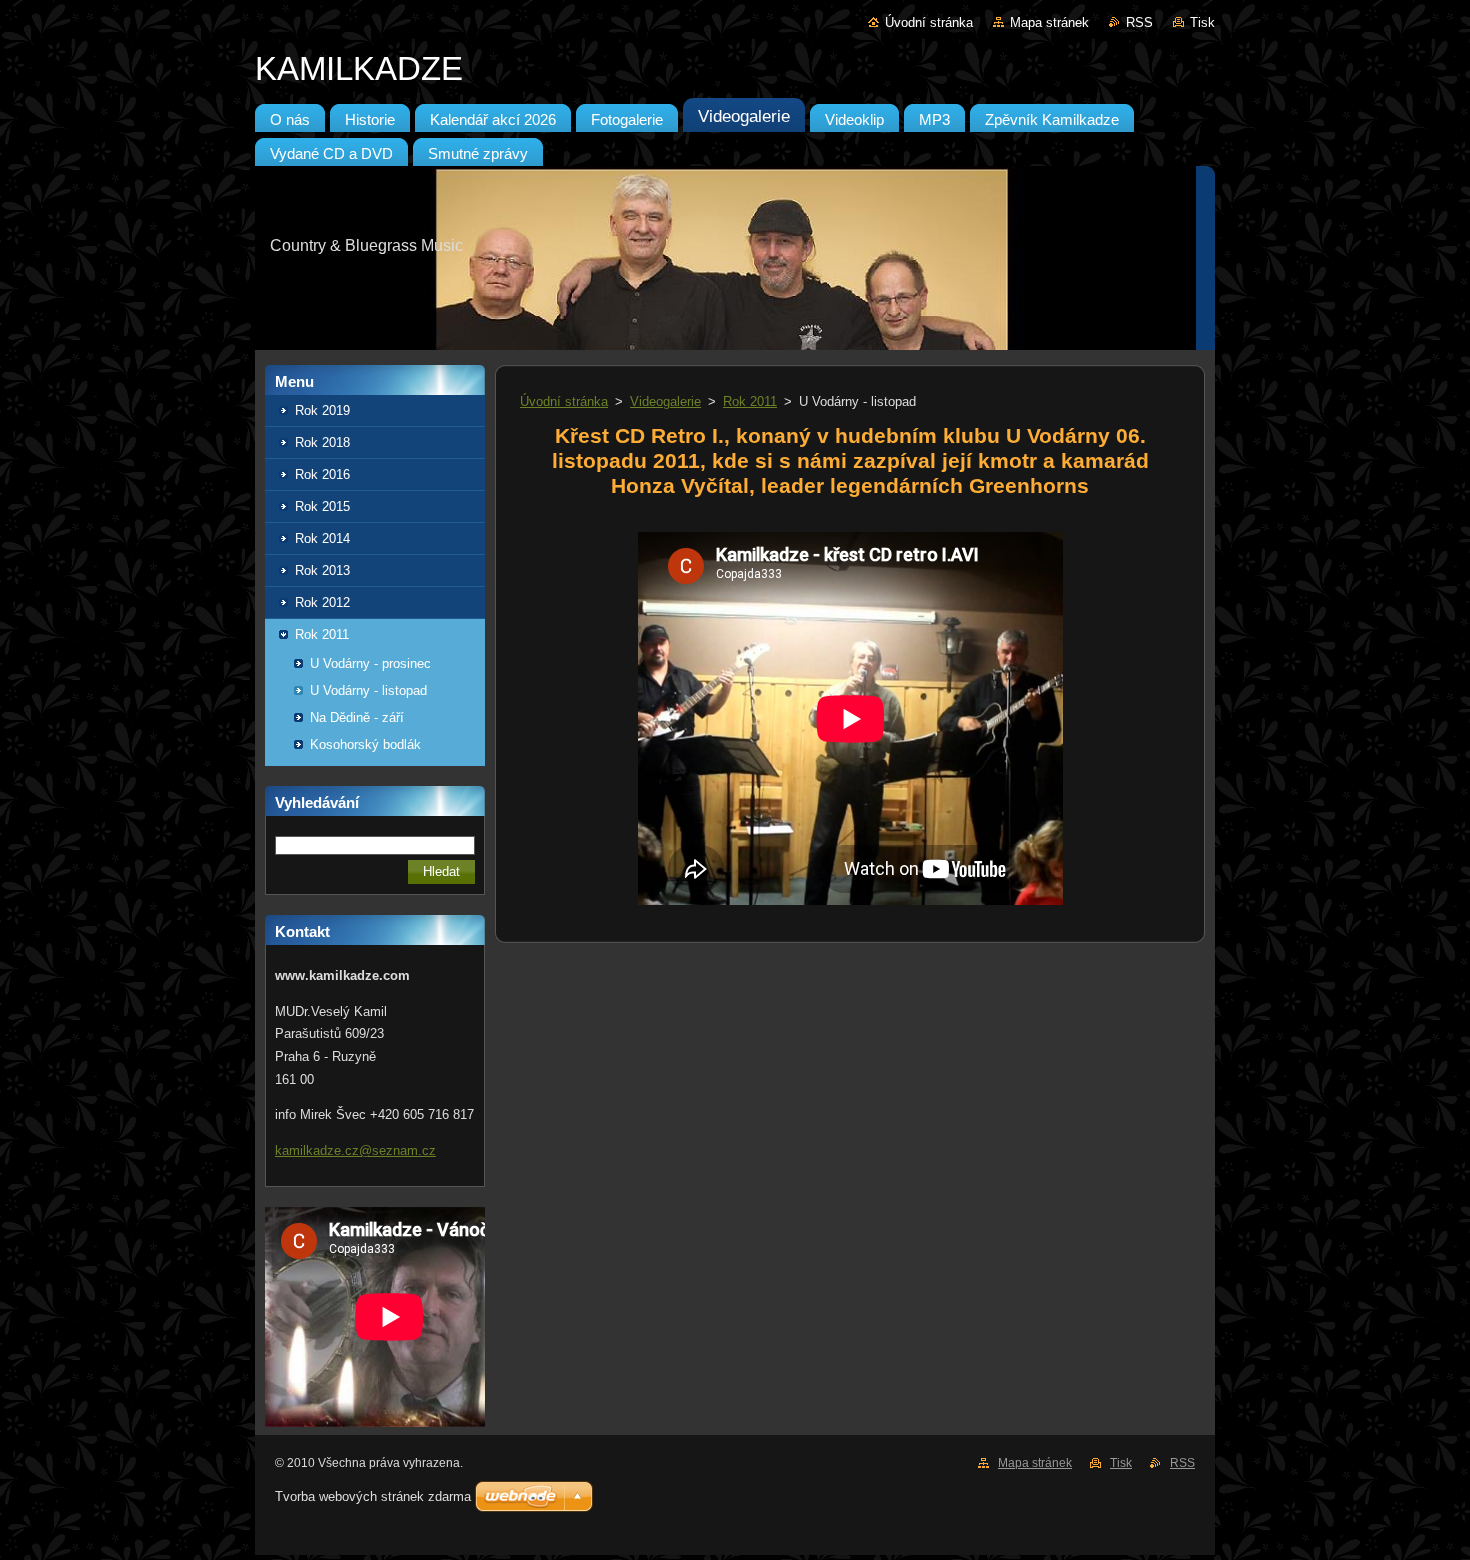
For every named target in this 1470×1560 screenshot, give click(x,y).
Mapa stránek (1049, 22)
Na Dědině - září (357, 717)
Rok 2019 (322, 410)
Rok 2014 (322, 538)
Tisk (1202, 22)
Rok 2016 (322, 474)
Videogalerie (665, 401)
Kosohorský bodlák (365, 744)
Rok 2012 (322, 602)
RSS (1139, 22)
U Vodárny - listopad (368, 690)
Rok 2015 (322, 506)
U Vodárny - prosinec (370, 663)
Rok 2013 (322, 570)
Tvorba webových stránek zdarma (373, 1496)
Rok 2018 (322, 442)
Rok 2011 (322, 634)
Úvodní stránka (929, 22)
